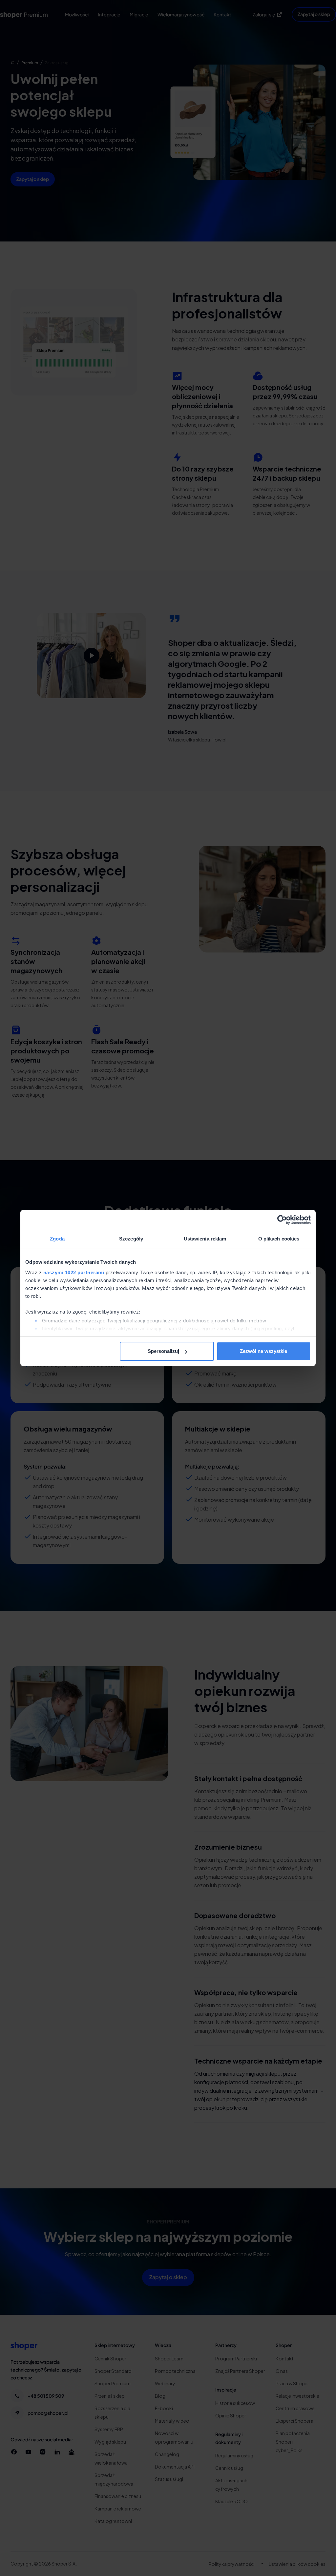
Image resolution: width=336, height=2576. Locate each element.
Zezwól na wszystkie (263, 1351)
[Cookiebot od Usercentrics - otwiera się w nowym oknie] (282, 1220)
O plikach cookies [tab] (279, 1239)
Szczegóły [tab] (131, 1239)
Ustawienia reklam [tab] (205, 1239)
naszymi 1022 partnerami (74, 1272)
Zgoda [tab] (57, 1239)
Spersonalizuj (163, 1351)
